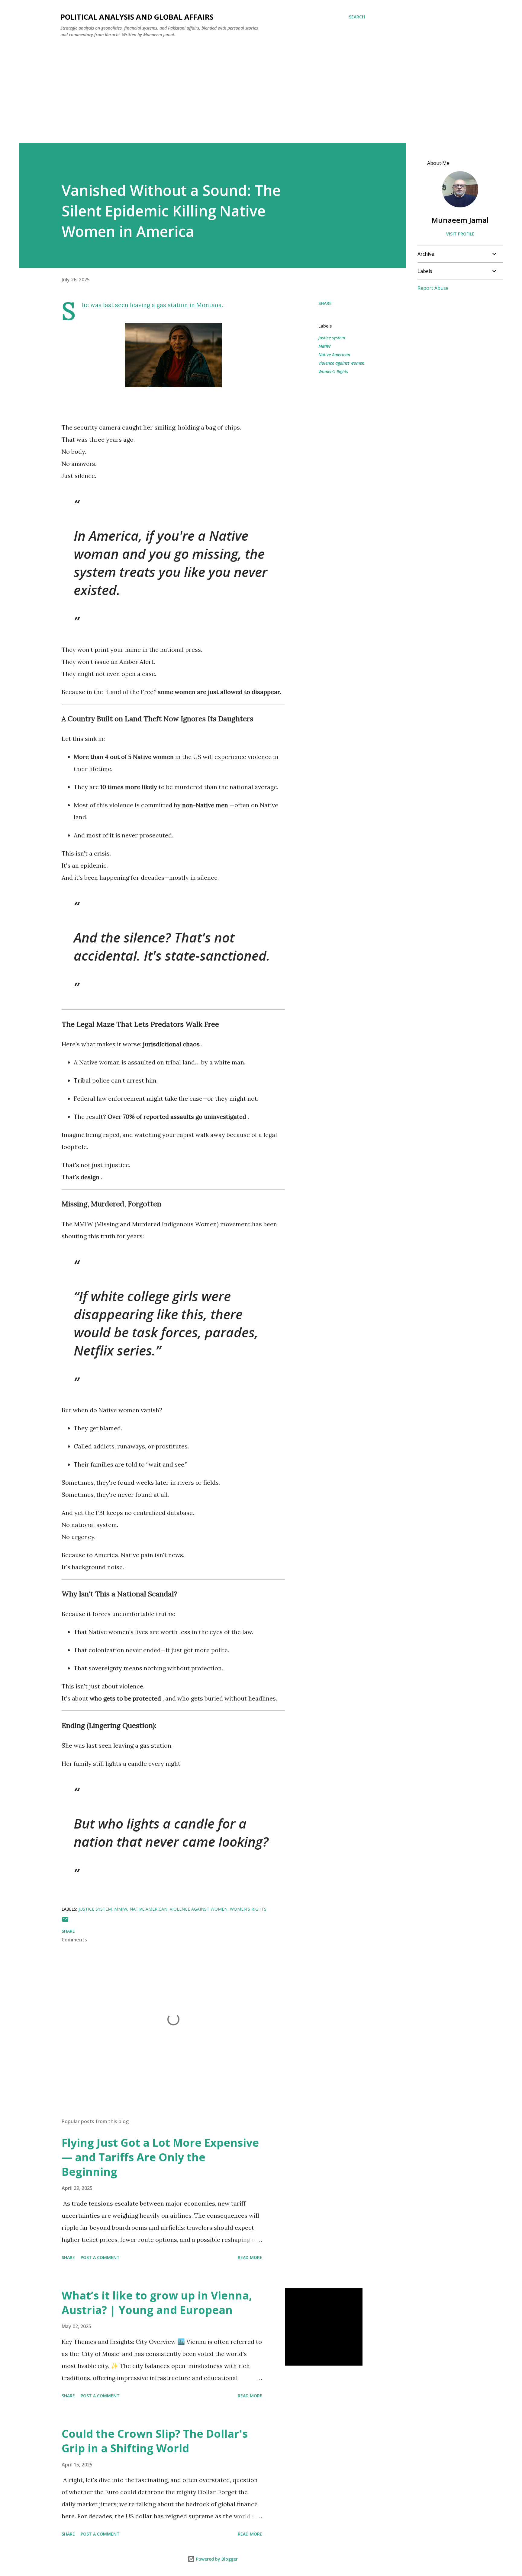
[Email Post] (65, 1921)
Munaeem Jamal (460, 220)
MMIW (324, 346)
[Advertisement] (213, 88)
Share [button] (325, 303)
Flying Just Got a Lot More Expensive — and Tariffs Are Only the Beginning (160, 2157)
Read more (250, 2257)
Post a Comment (100, 2257)
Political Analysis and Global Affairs (137, 17)
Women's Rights (333, 371)
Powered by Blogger (216, 2559)
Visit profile (460, 234)
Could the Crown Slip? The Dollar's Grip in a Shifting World (155, 2441)
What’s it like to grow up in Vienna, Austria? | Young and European (157, 2303)
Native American (334, 355)
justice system (332, 338)
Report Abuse (433, 288)
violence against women (341, 363)
